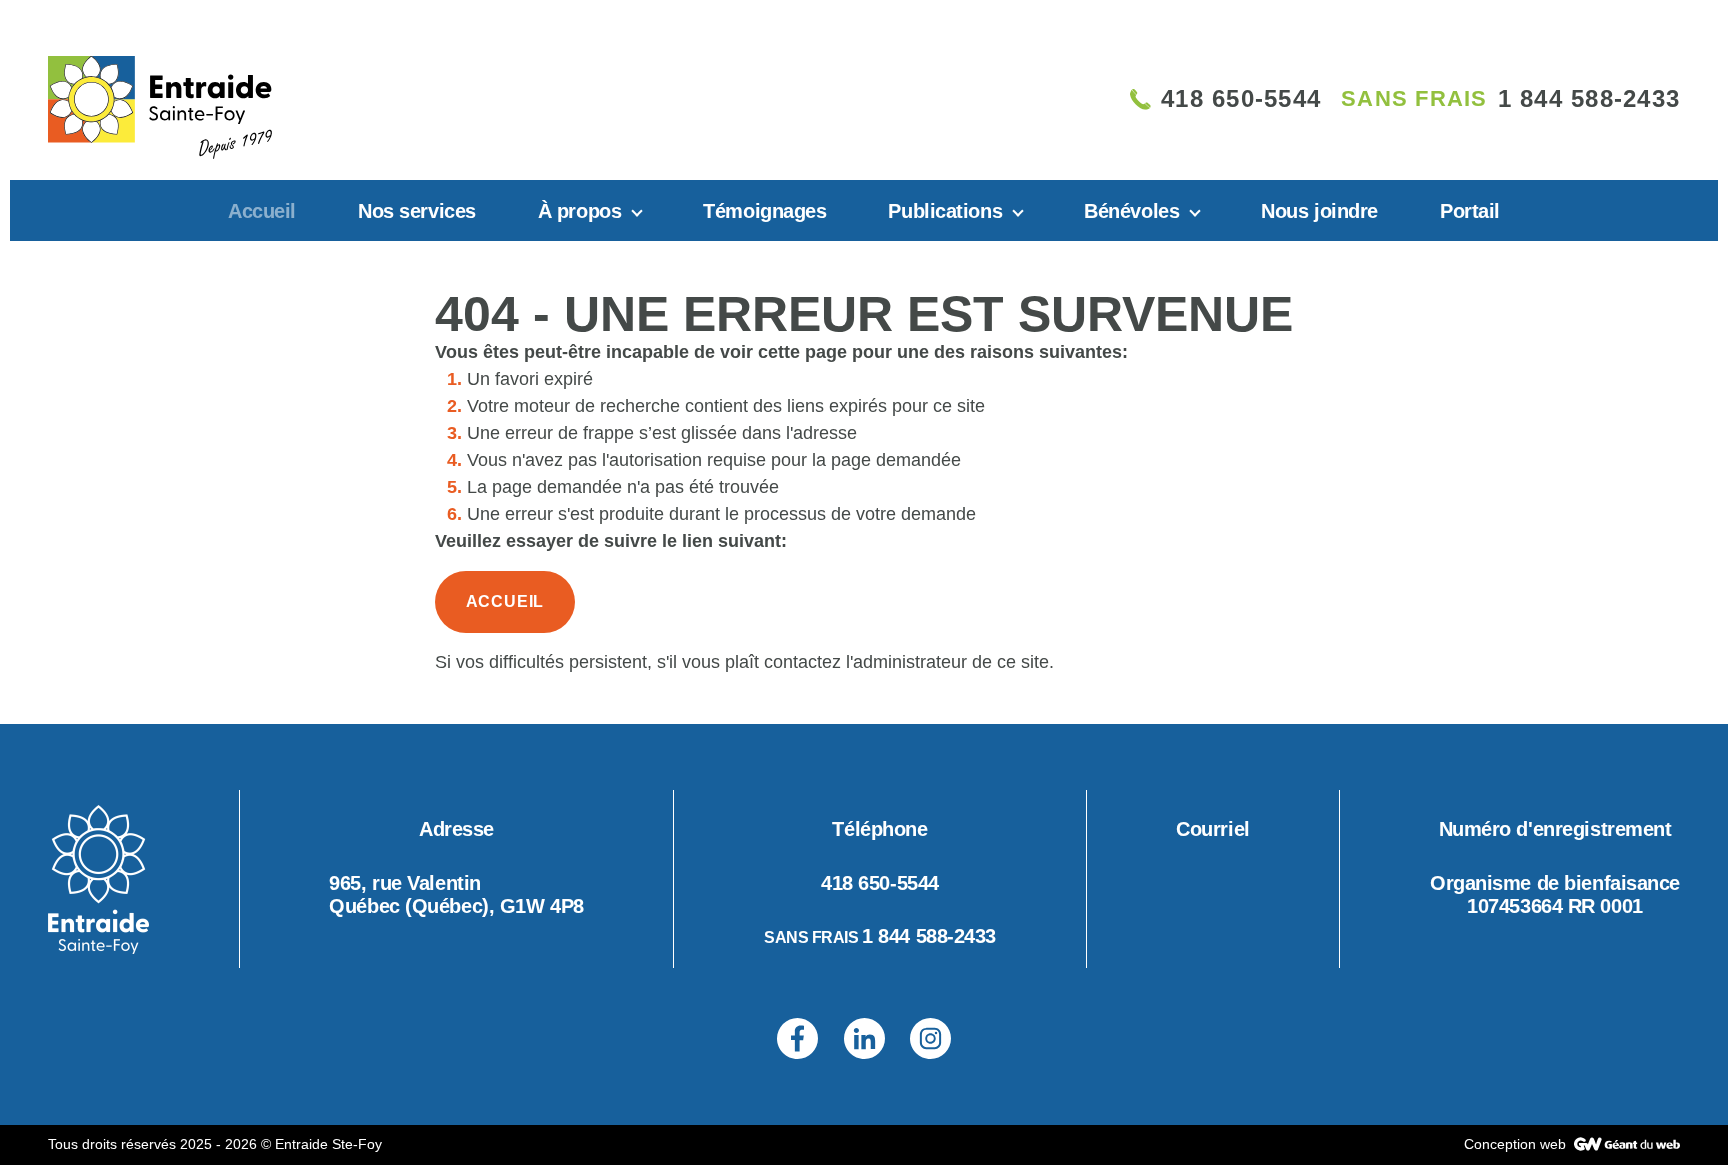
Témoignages (764, 211)
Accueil (262, 211)
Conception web (1517, 1144)
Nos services (417, 211)
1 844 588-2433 (929, 936)
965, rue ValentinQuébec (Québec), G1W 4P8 (456, 894)
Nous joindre (1319, 211)
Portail (1470, 211)
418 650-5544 (880, 883)
